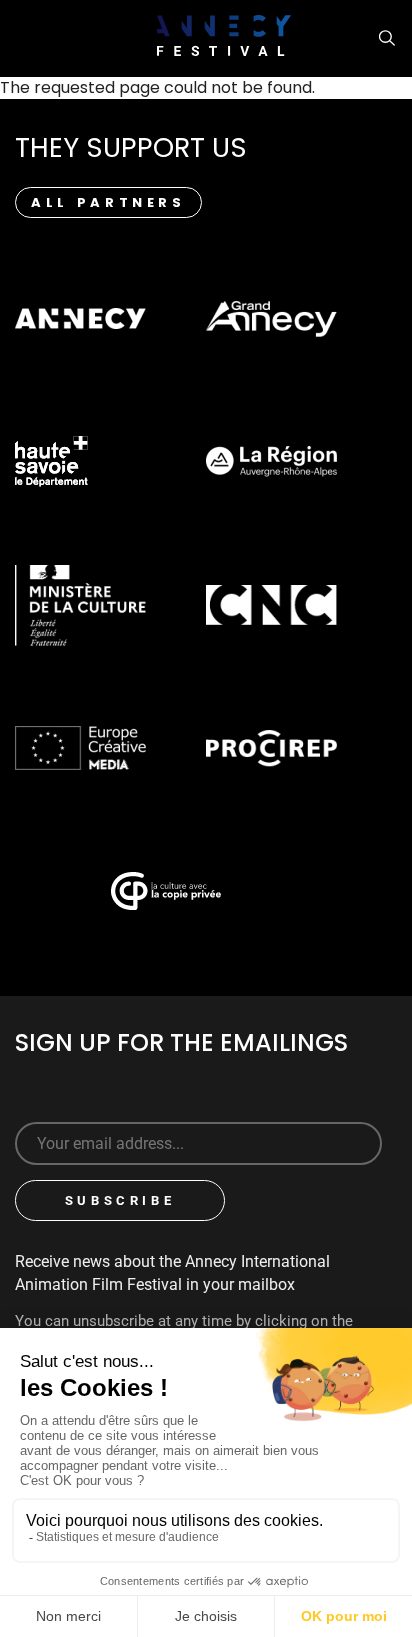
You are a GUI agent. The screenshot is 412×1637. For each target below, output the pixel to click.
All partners (108, 202)
